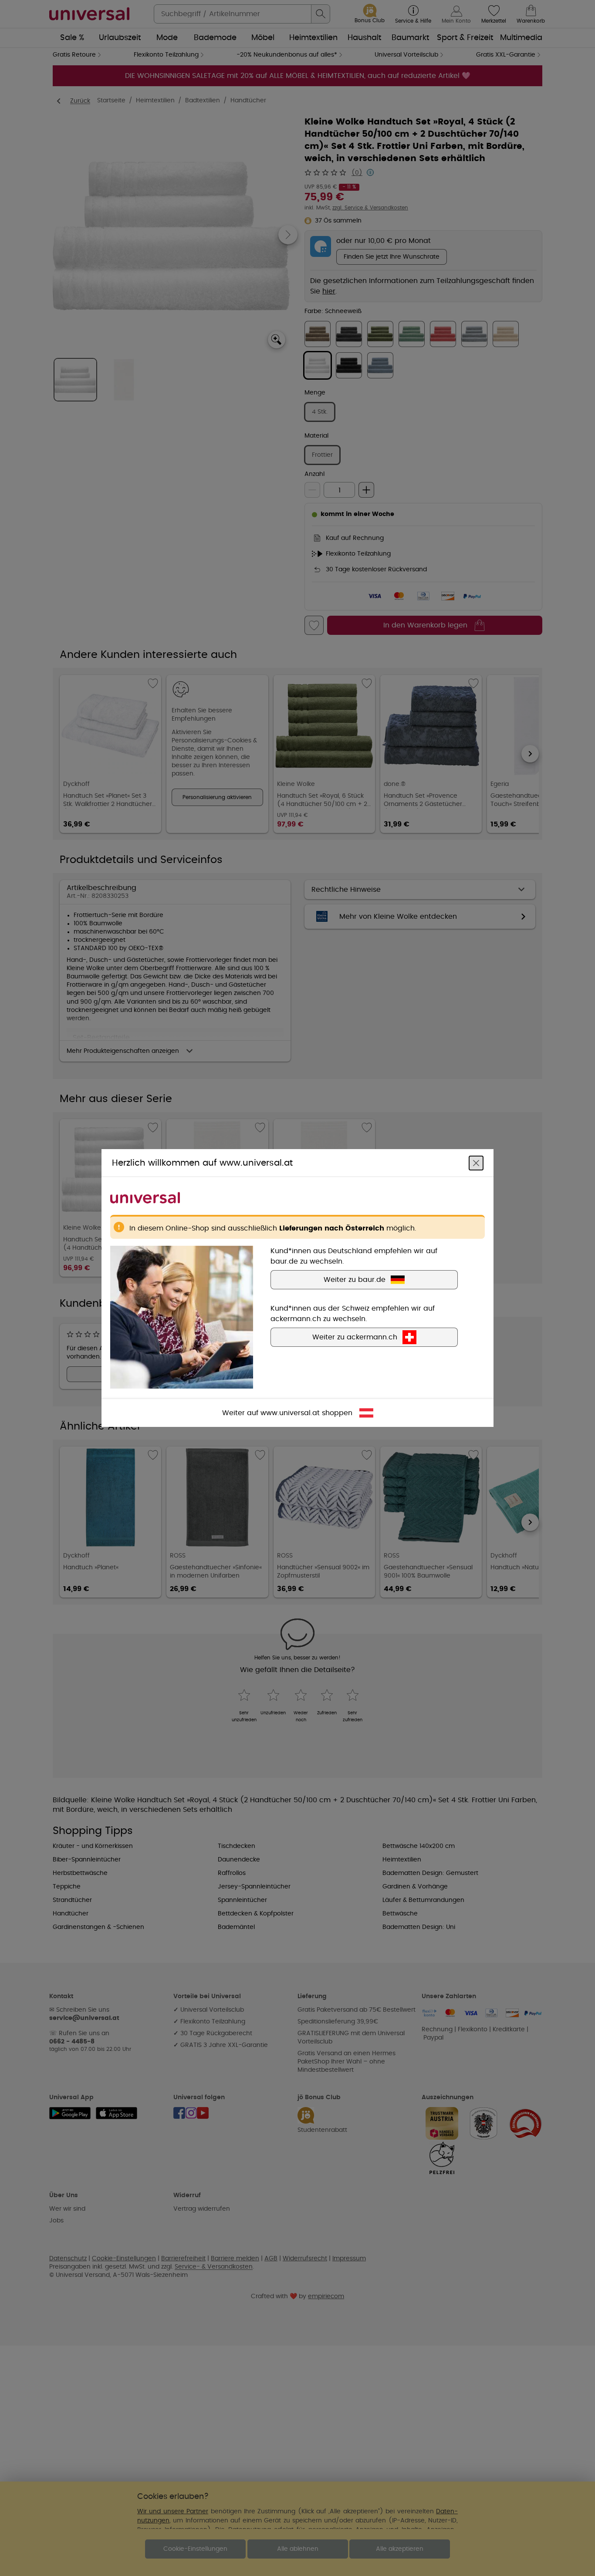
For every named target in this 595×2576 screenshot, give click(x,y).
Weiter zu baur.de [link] (355, 1280)
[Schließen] (476, 1163)
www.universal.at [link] (290, 1413)
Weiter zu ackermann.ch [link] (355, 1337)
